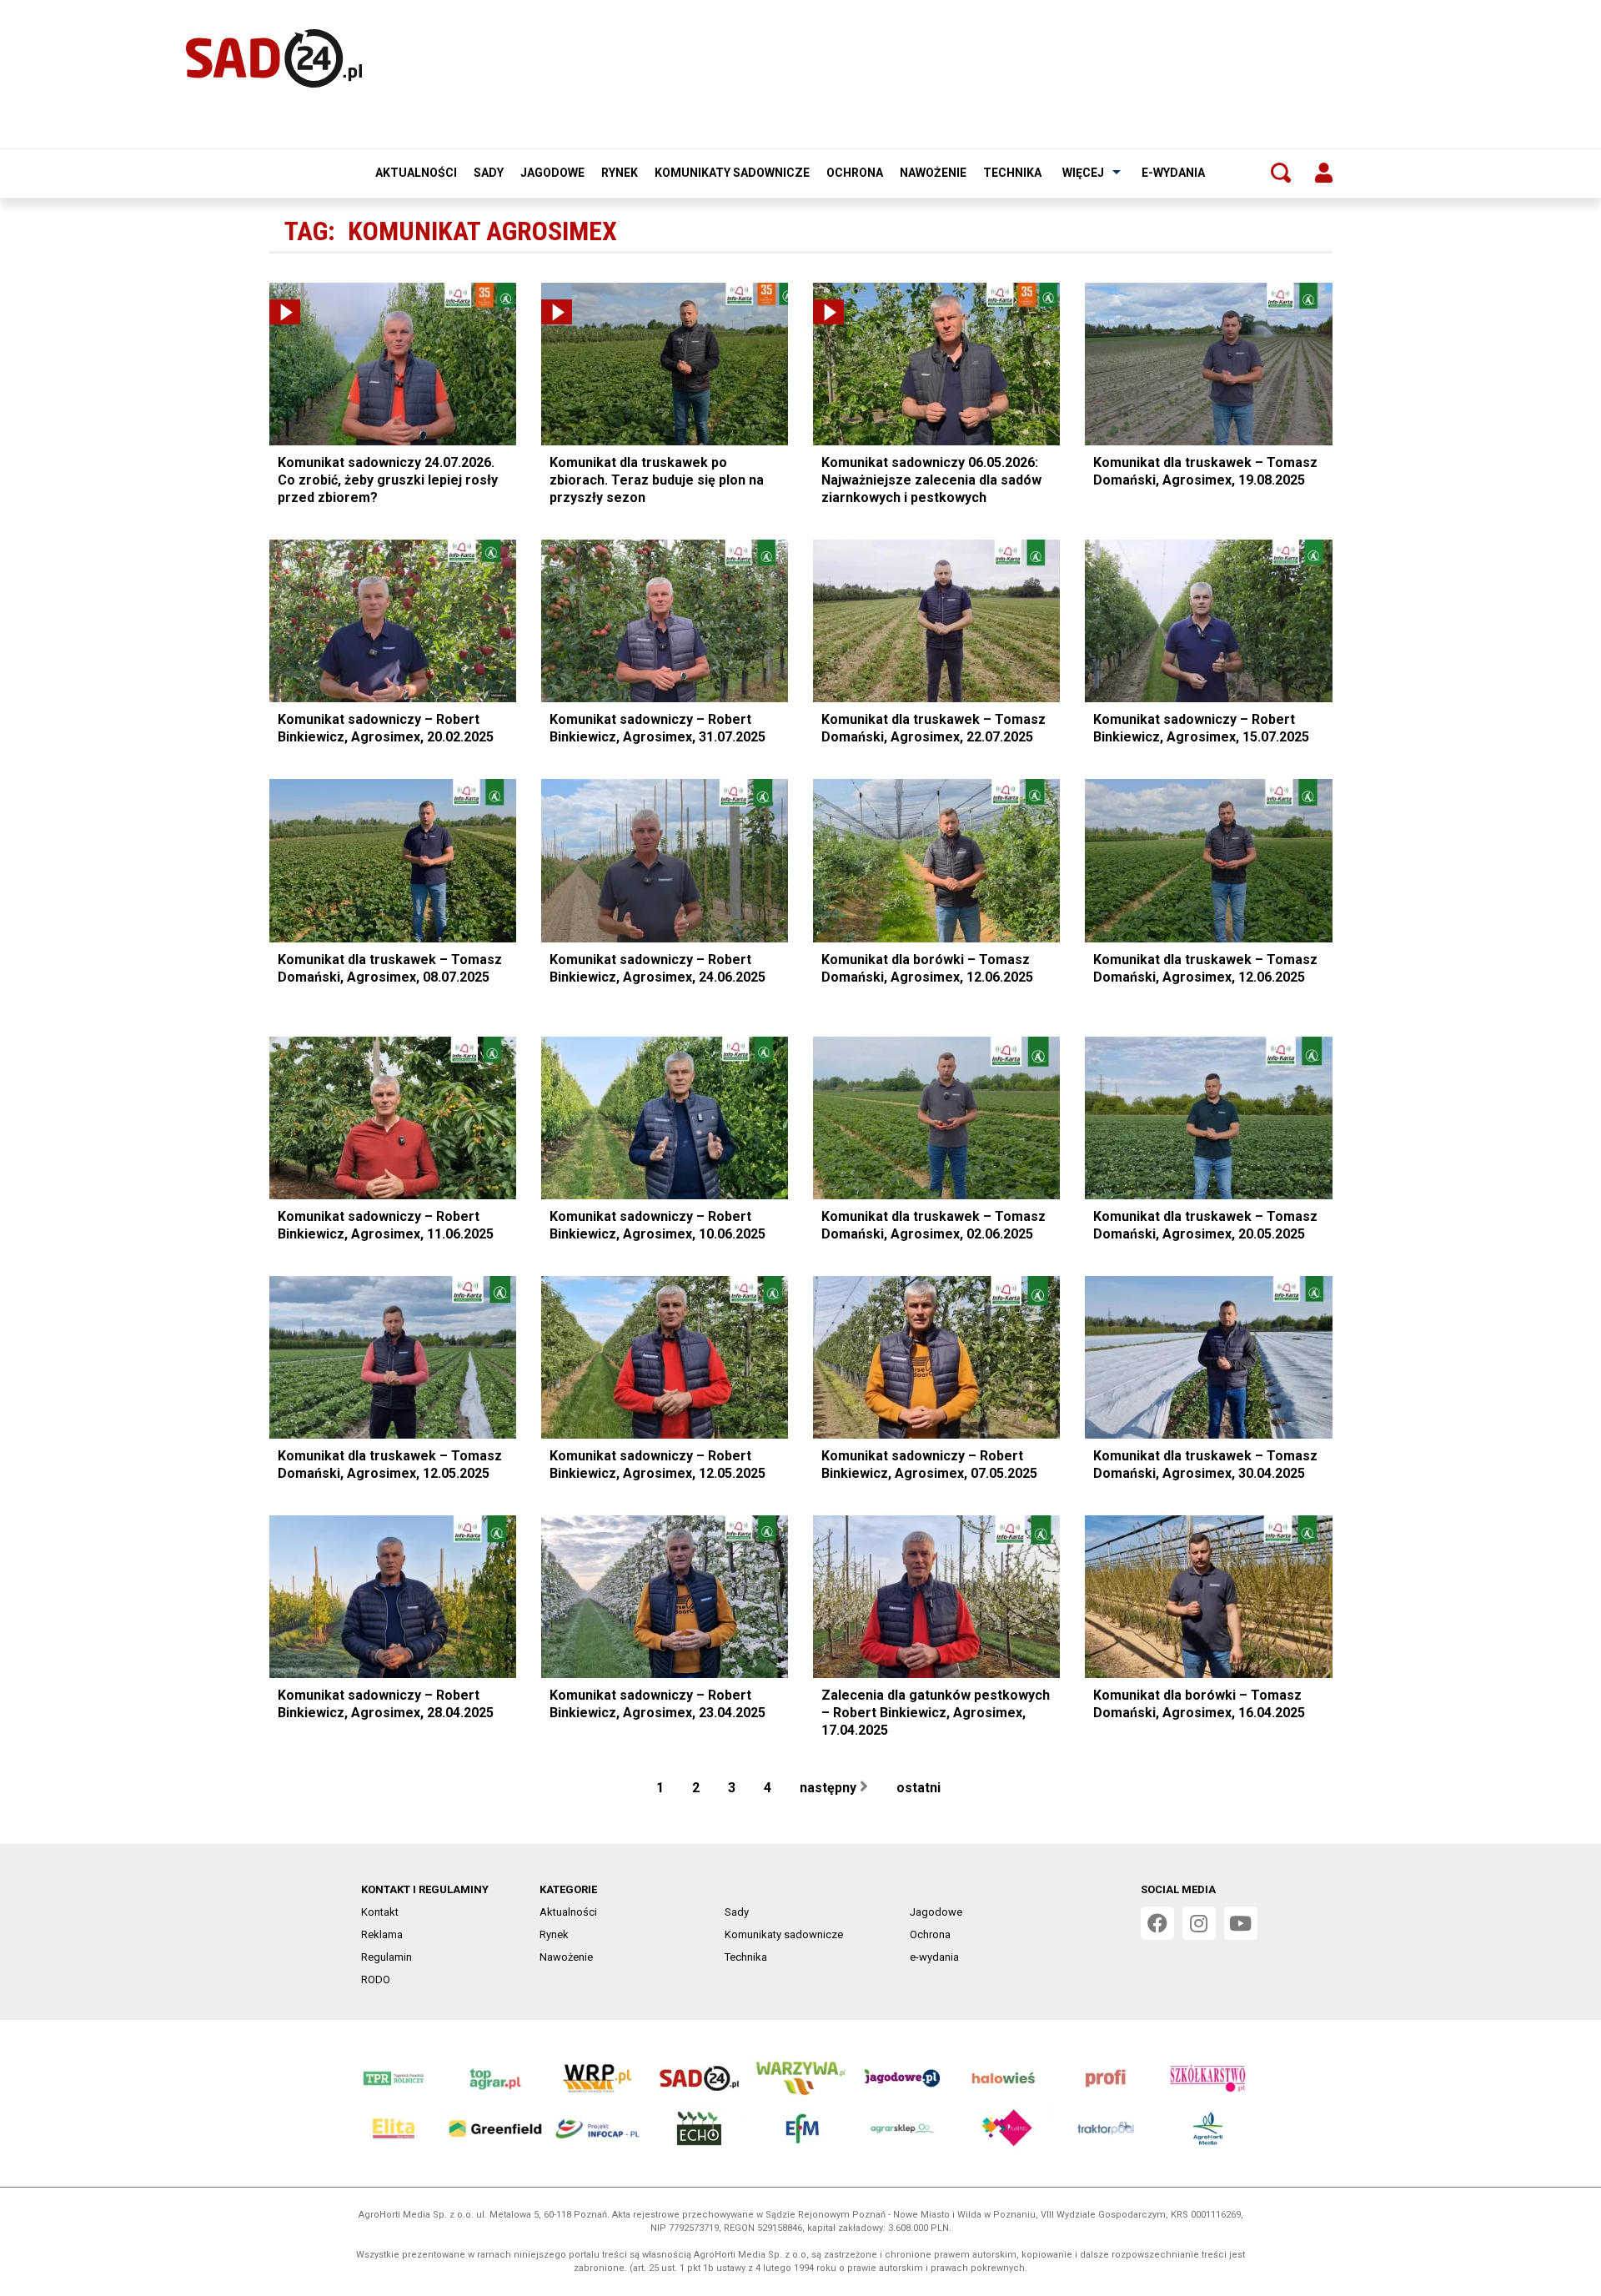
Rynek (620, 173)
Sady (489, 173)
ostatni (920, 1788)
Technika (1012, 173)
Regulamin (386, 1957)
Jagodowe (552, 173)
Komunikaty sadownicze (732, 173)
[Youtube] (1241, 1923)
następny (830, 1788)
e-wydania (1173, 173)
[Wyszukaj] (1281, 173)
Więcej (1083, 173)
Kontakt (380, 1912)
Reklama (382, 1934)
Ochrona (855, 173)
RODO (376, 1979)
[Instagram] (1199, 1923)
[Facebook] (1157, 1923)
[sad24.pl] (274, 58)
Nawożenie (933, 173)
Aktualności (416, 173)
